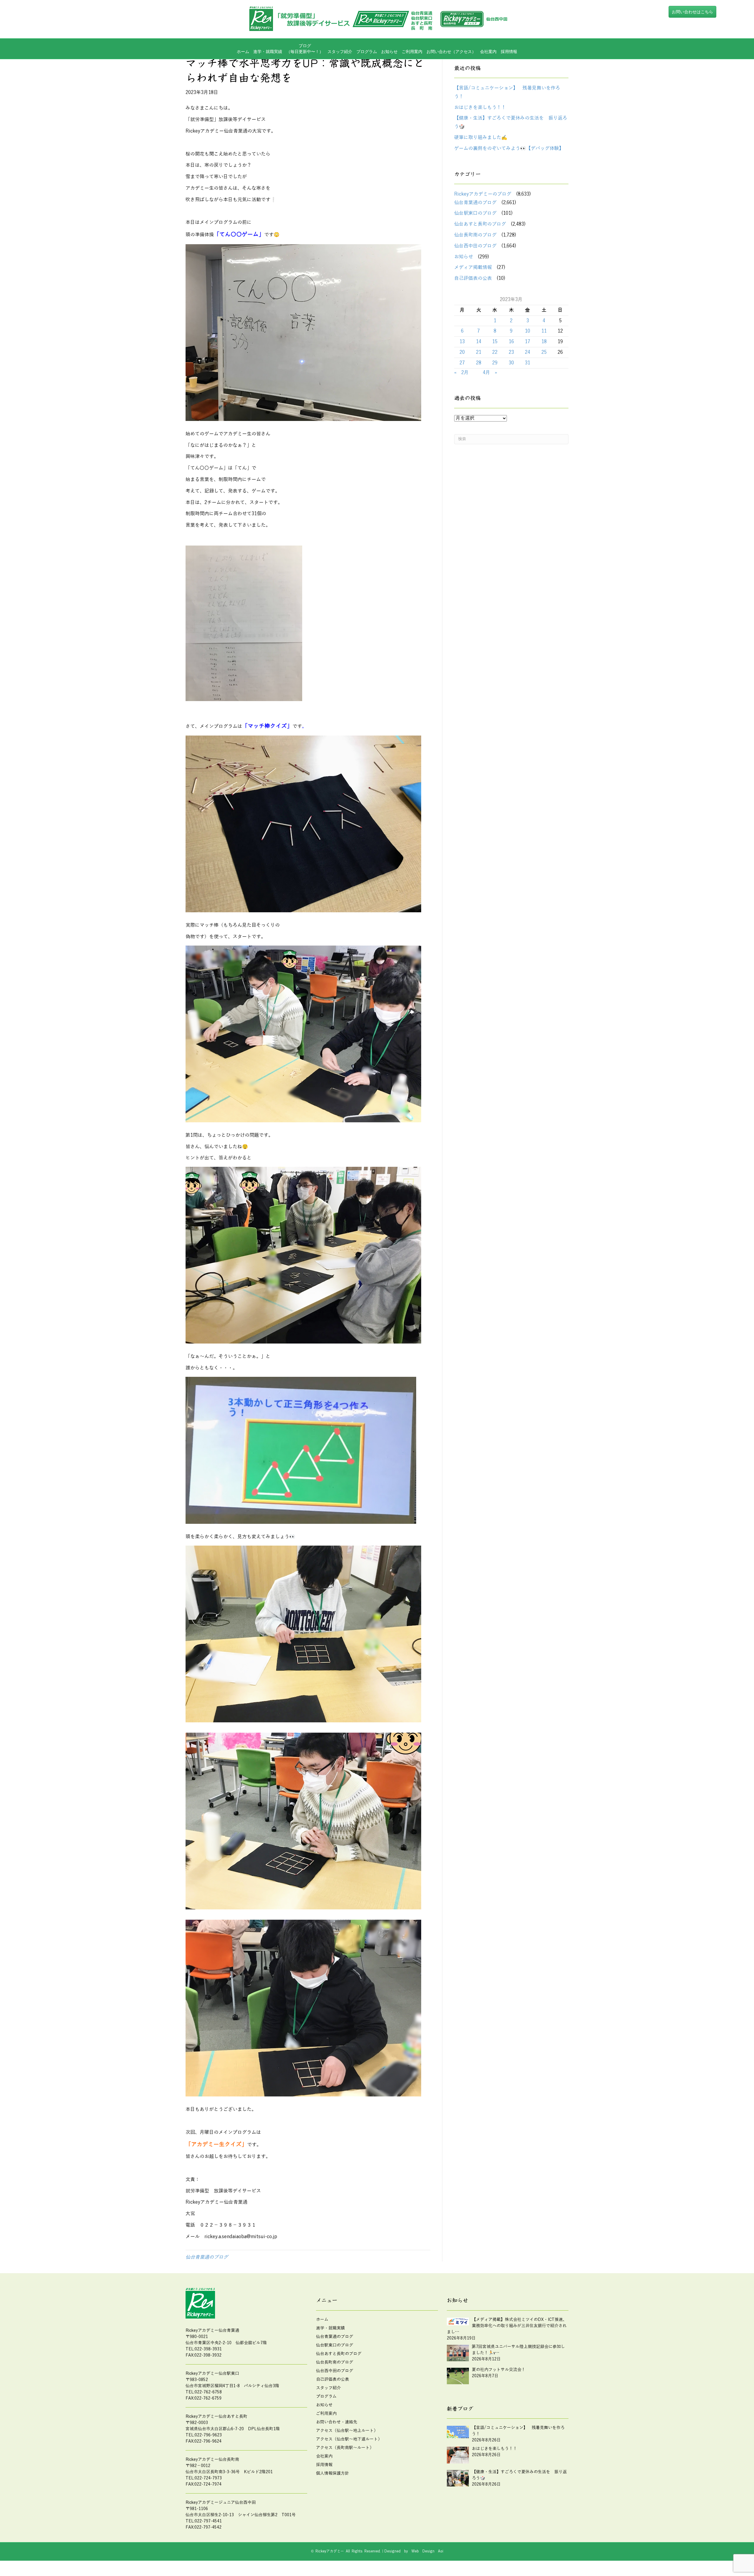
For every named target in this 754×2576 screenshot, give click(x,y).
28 (479, 363)
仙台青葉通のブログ (207, 2257)
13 (462, 342)
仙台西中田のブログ (475, 246)
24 (528, 352)
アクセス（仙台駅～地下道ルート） (349, 2439)
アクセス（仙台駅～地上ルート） (347, 2431)
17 (528, 342)
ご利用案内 (412, 52)
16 (511, 342)
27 (462, 363)
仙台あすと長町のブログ (480, 224)
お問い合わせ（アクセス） (451, 52)
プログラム (326, 2396)
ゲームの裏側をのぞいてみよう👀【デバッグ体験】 (509, 148)
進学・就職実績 (268, 52)
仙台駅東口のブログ (475, 213)
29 (495, 363)
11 (544, 331)
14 (479, 342)
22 (495, 352)
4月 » (490, 373)
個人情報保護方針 (333, 2473)
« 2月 (461, 373)
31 (528, 363)
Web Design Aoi (427, 2551)
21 (479, 352)
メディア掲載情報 (473, 267)
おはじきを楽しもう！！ (480, 108)
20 (462, 352)
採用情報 (509, 52)
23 (511, 352)
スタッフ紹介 (340, 52)
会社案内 (488, 52)
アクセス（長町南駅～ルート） (345, 2448)
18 (544, 342)
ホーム (243, 52)
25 (544, 352)
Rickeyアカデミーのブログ (483, 194)
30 (511, 363)
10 (528, 331)
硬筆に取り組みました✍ (481, 138)
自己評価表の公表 (473, 278)
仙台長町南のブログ (475, 235)
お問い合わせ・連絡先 (337, 2422)
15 (495, 342)
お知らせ (389, 52)
